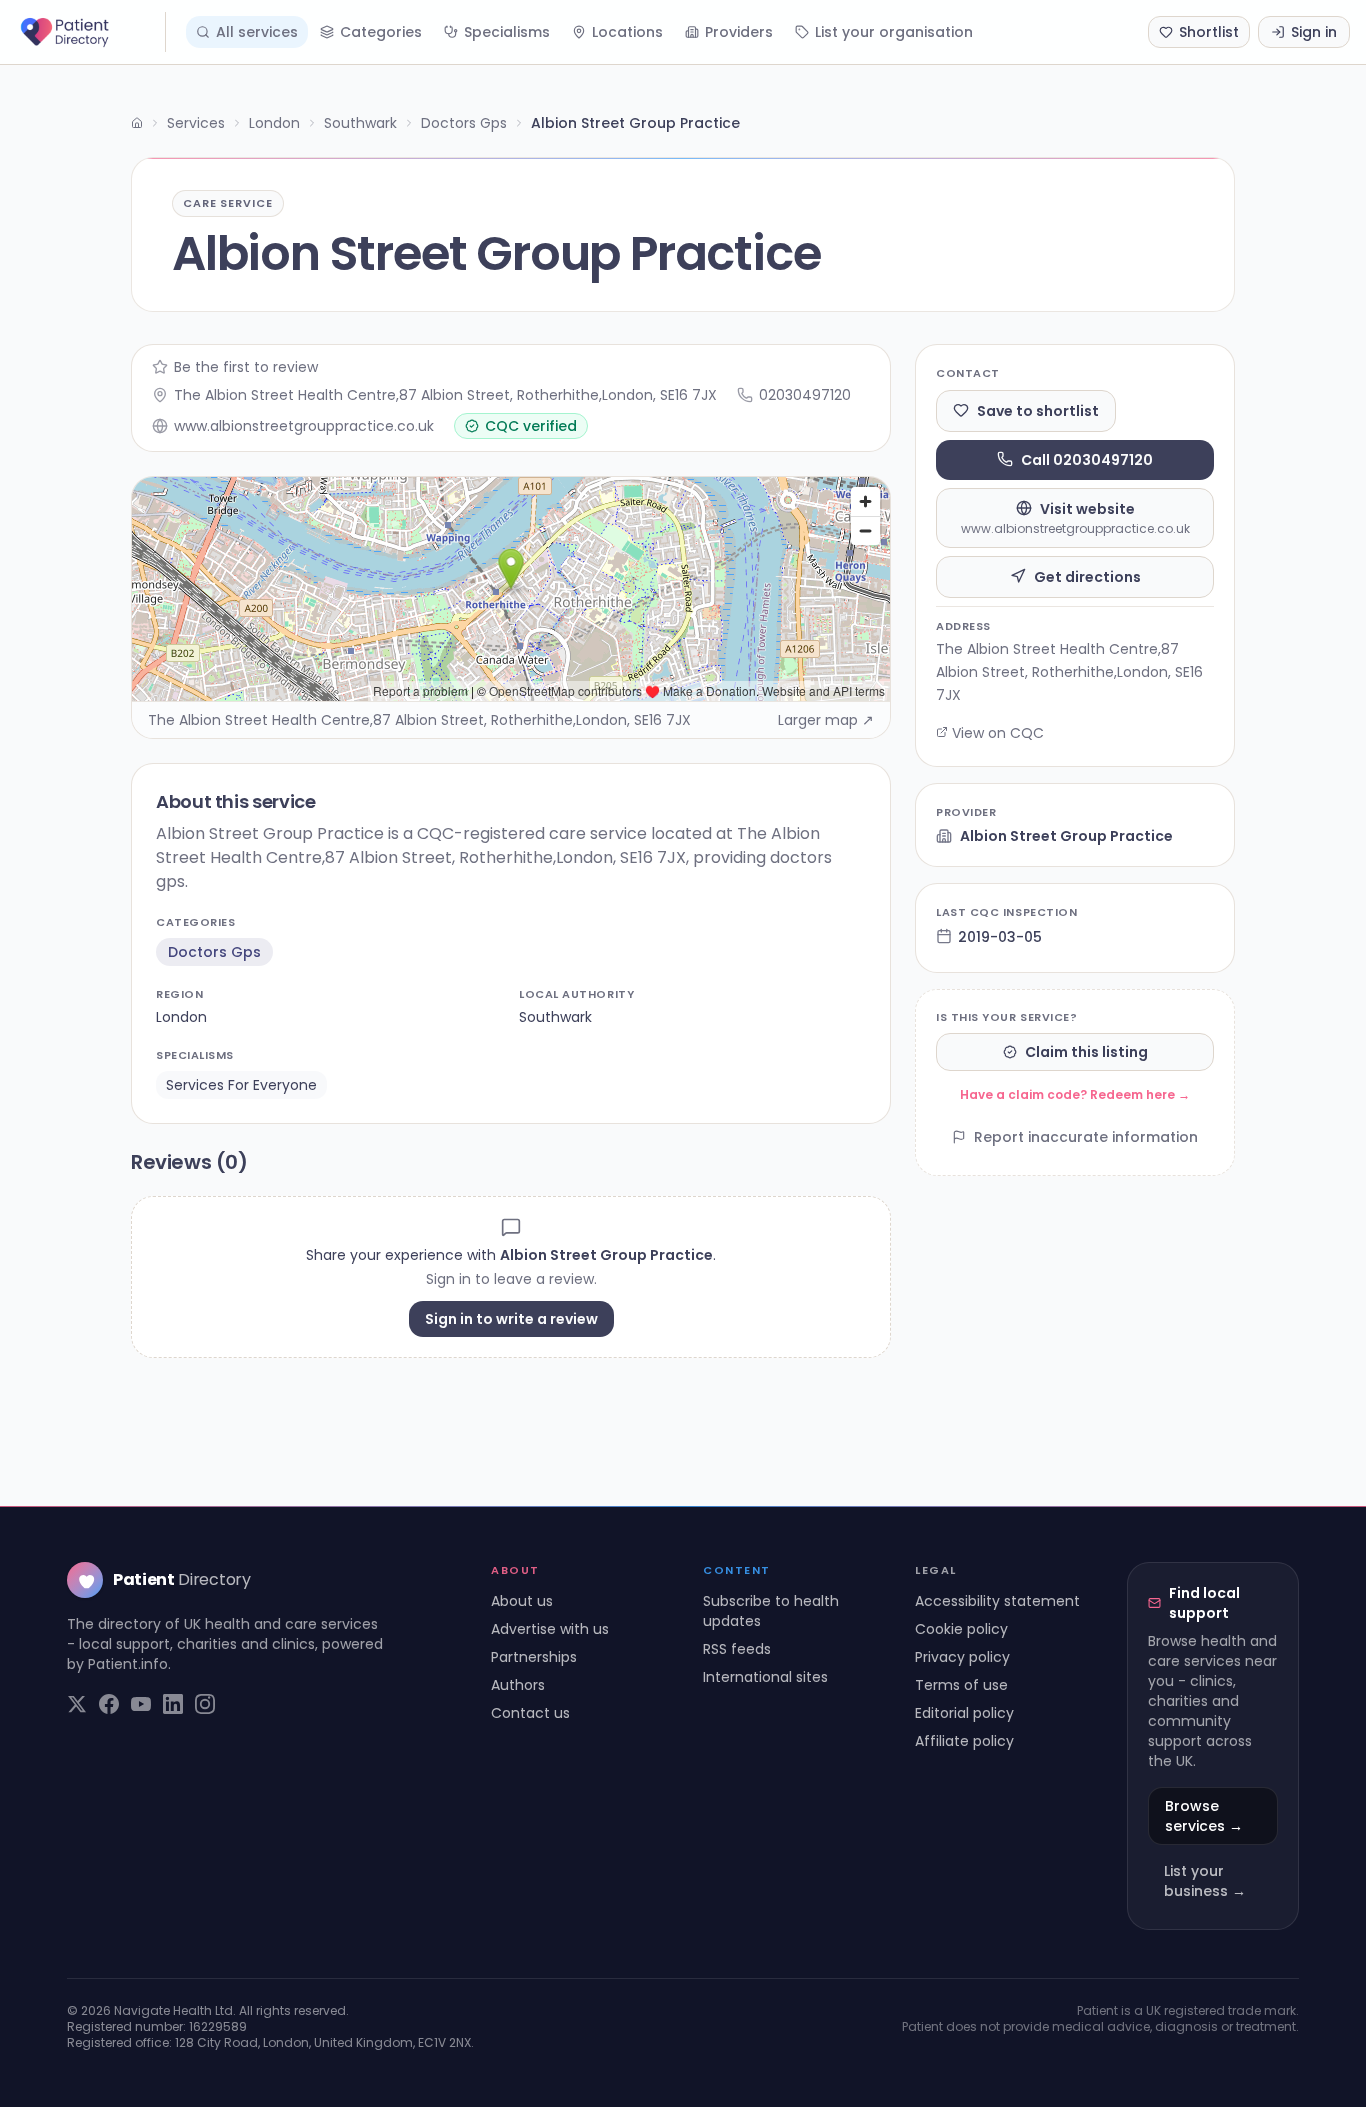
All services (257, 32)
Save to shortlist (1038, 410)
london (181, 1017)
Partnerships (534, 1657)
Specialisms (507, 32)
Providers (739, 32)
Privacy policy (962, 1657)
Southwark (360, 123)
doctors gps (214, 952)
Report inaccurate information (1086, 1137)
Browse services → (1204, 1816)
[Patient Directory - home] (91, 32)
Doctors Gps (464, 123)
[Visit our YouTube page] (141, 1704)
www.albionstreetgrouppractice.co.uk (304, 426)
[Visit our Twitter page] (77, 1704)
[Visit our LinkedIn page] (173, 1704)
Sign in (1314, 32)
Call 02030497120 (1087, 459)
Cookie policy (961, 1629)
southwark (555, 1017)
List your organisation (894, 32)
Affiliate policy (964, 1741)
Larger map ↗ (826, 720)
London (274, 123)
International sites (765, 1677)
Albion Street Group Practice (1066, 836)
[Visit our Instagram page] (205, 1704)
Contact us (530, 1713)
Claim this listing (1086, 1052)
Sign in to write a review (511, 1319)
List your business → (1205, 1881)
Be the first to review (246, 367)
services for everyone (241, 1085)
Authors (518, 1685)
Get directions (1087, 576)
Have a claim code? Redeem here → (1075, 1094)
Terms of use (961, 1685)
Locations (627, 32)
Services (196, 123)
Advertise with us (550, 1629)
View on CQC (998, 732)
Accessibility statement (997, 1601)
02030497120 (805, 395)
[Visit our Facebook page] (109, 1704)
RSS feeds (737, 1649)
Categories (381, 32)
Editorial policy (964, 1713)
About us (522, 1601)
